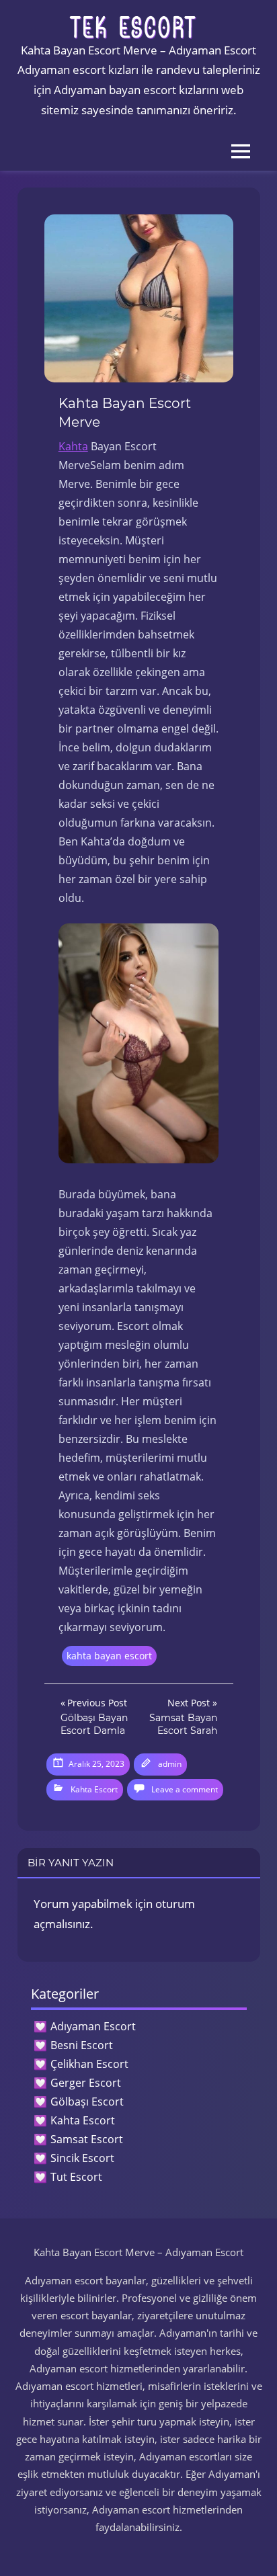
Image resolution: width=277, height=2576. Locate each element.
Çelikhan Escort (89, 2064)
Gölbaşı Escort (87, 2102)
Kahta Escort (94, 1789)
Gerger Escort (86, 2083)
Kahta (73, 446)
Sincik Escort (82, 2158)
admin (170, 1764)
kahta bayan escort (109, 1656)
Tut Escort (76, 2177)
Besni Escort (82, 2045)
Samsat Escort (87, 2139)
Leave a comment (185, 1789)
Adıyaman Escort (93, 2026)
